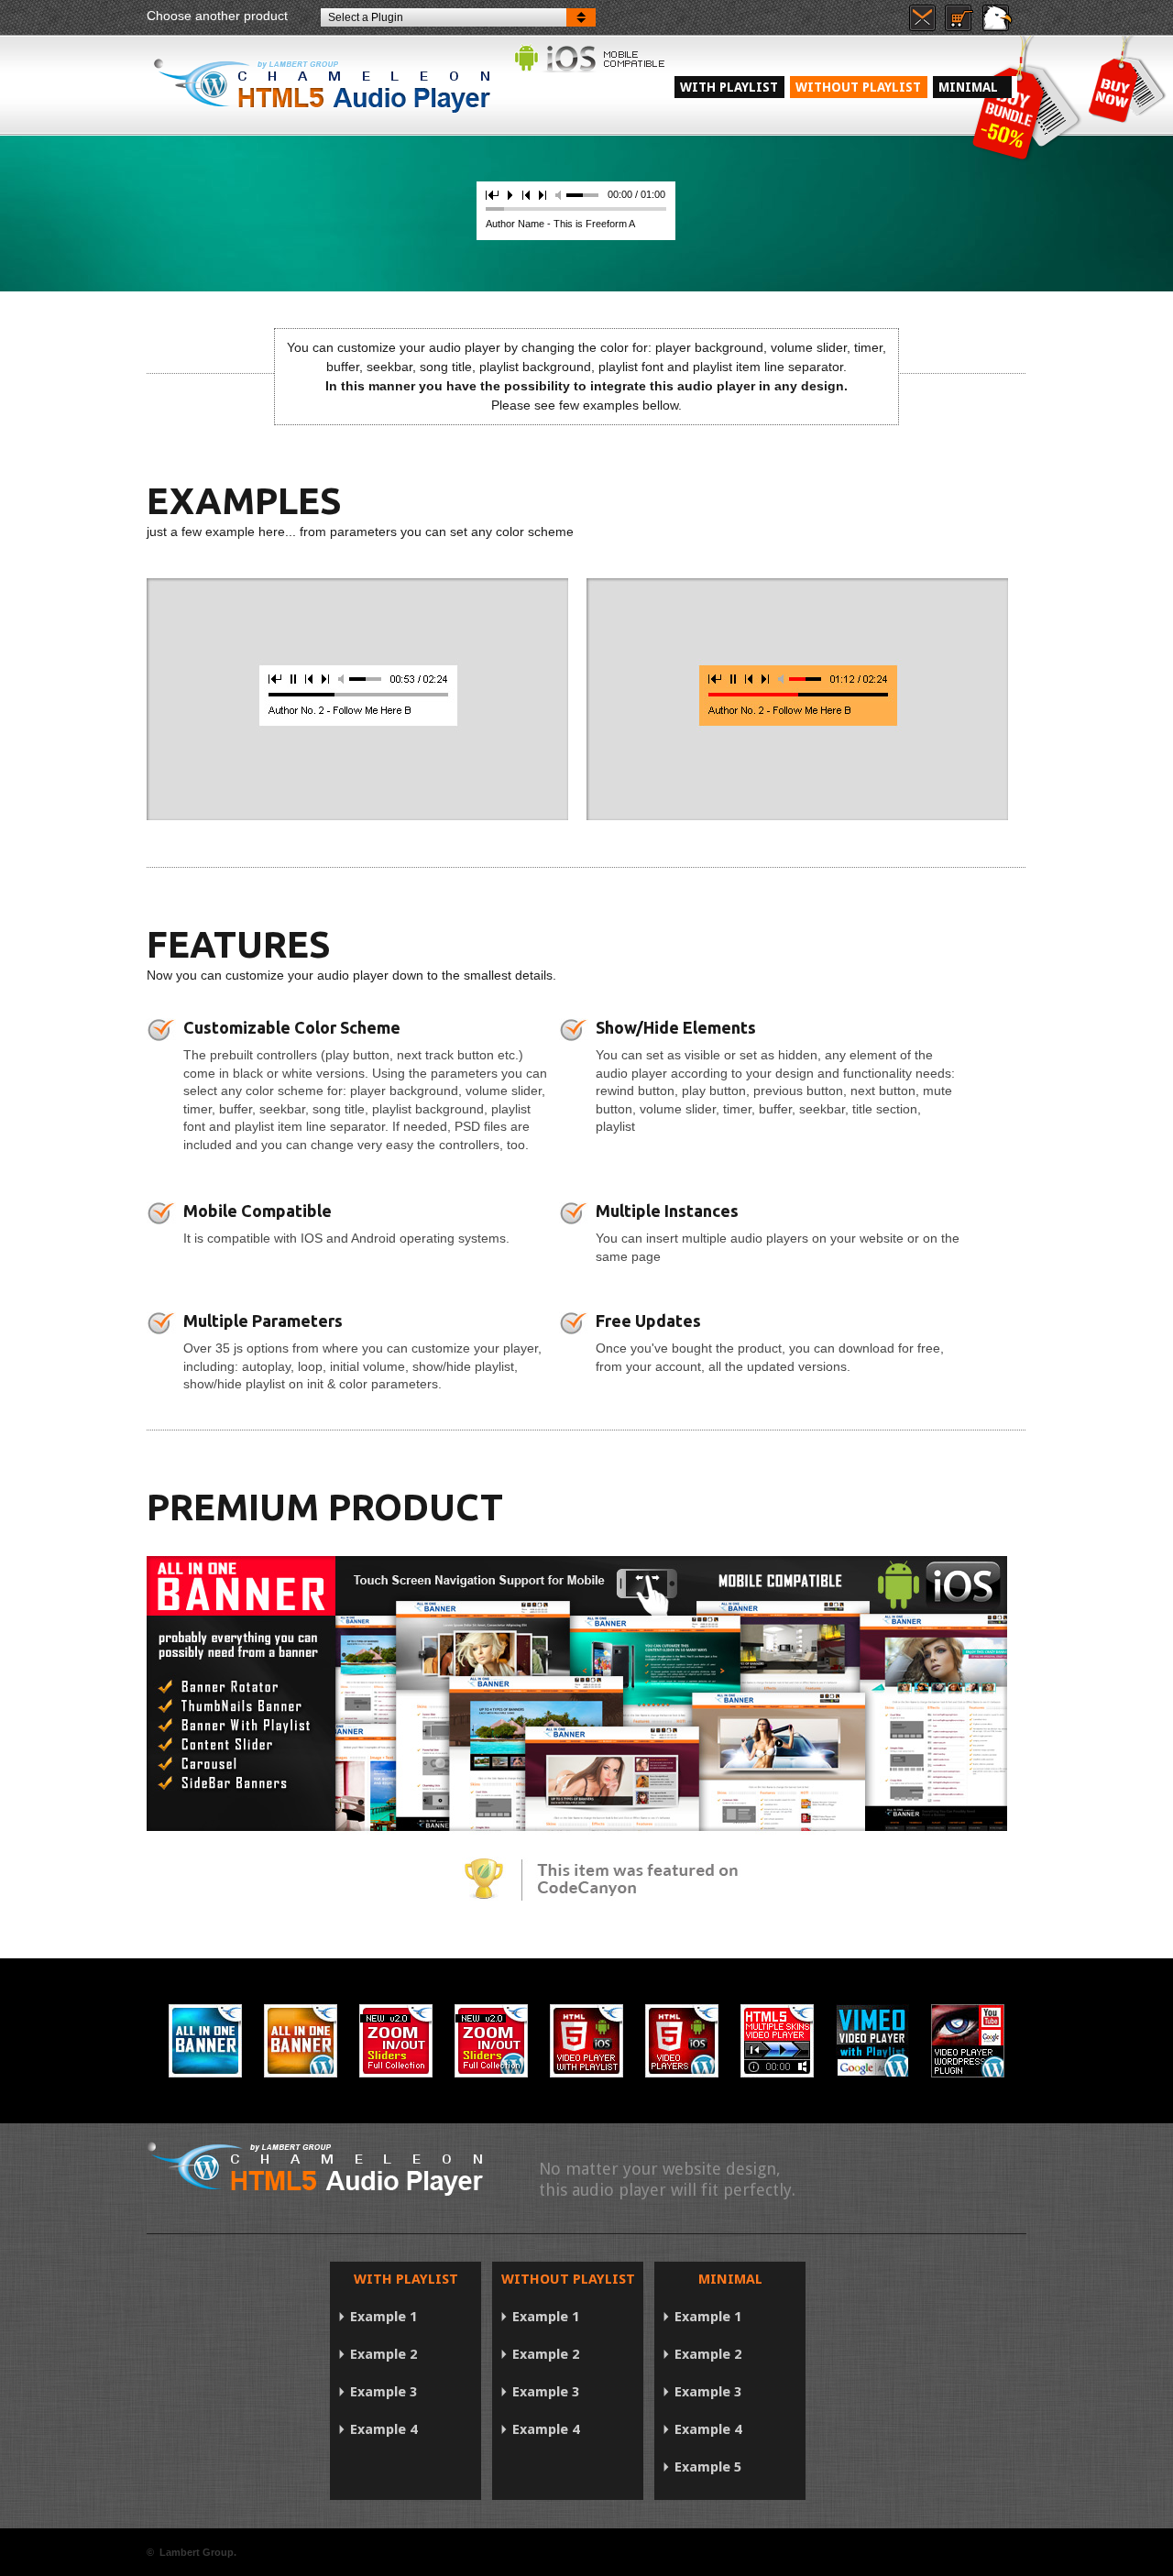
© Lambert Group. (192, 2552)
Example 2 (384, 2354)
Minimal (974, 87)
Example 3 (384, 2392)
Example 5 (708, 2467)
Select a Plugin (366, 17)
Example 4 (384, 2429)
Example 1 (384, 2317)
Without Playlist (858, 87)
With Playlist (729, 87)
